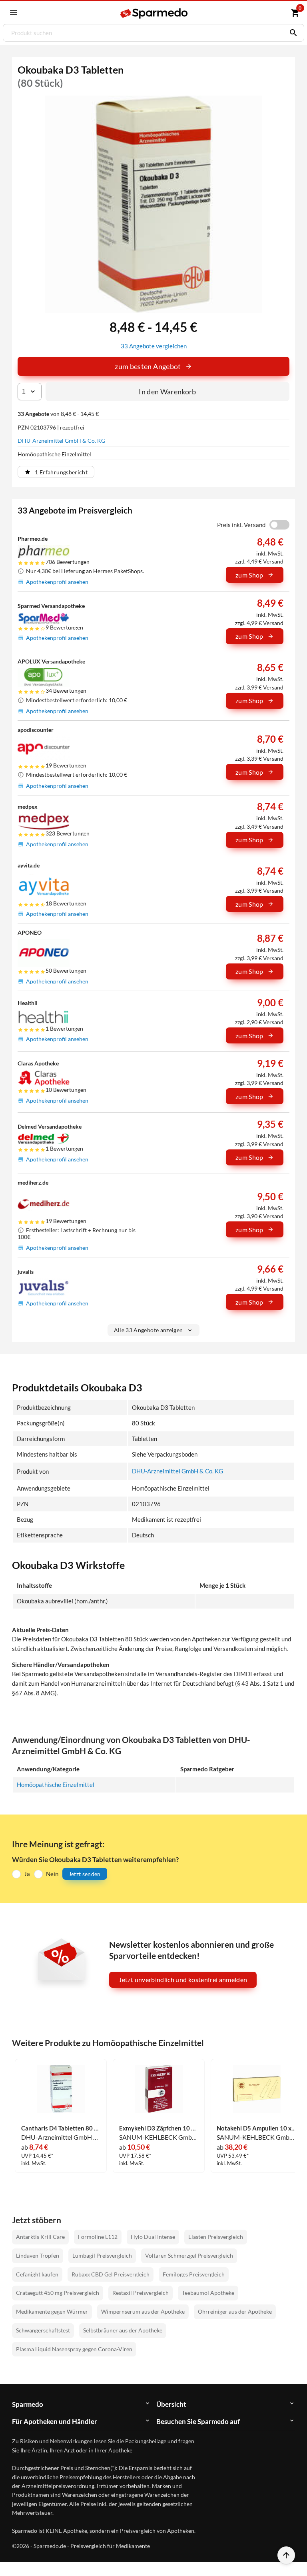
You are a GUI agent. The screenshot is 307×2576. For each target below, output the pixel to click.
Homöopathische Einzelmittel (56, 1785)
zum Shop (249, 575)
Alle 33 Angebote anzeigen (149, 1330)
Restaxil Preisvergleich (141, 2293)
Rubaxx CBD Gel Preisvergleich (111, 2274)
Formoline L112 (98, 2237)
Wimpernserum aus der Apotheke (143, 2311)
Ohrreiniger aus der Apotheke (235, 2311)
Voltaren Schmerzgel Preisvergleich (189, 2255)
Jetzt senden (85, 1874)
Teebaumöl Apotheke (208, 2293)
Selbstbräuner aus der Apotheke (123, 2330)
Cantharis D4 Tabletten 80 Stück (61, 2128)
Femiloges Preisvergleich (194, 2274)
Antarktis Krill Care (40, 2237)
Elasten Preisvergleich (216, 2237)
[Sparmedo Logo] (154, 13)
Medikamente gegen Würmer (52, 2311)
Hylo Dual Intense (153, 2237)
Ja (27, 1874)
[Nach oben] (286, 2555)
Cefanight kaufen (37, 2274)
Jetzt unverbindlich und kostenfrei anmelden (183, 1979)
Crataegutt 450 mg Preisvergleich (58, 2293)
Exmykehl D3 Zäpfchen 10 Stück (159, 2128)
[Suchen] (291, 33)
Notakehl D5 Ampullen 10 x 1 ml (256, 2128)
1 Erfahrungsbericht (61, 472)
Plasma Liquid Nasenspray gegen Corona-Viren (74, 2349)
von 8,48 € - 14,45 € (58, 414)
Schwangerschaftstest (43, 2330)
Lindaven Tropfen (38, 2255)
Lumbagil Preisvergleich (102, 2255)
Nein (52, 1874)
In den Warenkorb (167, 392)
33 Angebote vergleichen (154, 346)
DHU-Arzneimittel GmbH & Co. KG (61, 441)
